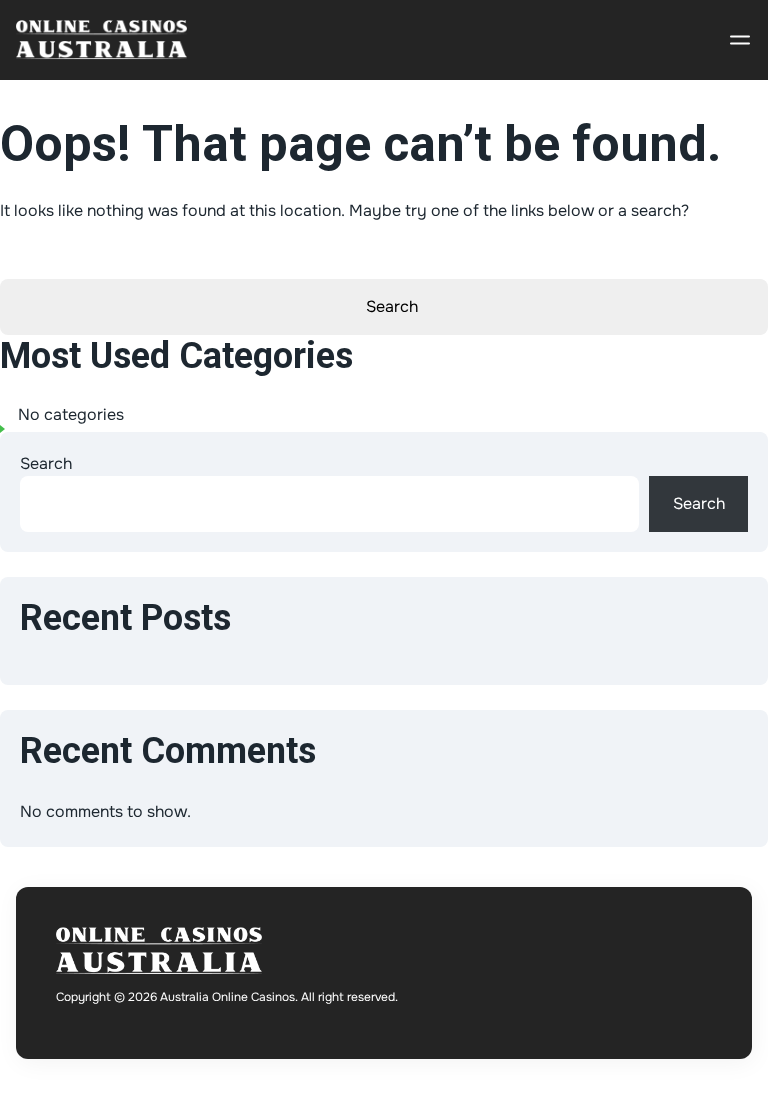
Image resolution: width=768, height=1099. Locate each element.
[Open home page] (101, 40)
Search (46, 463)
